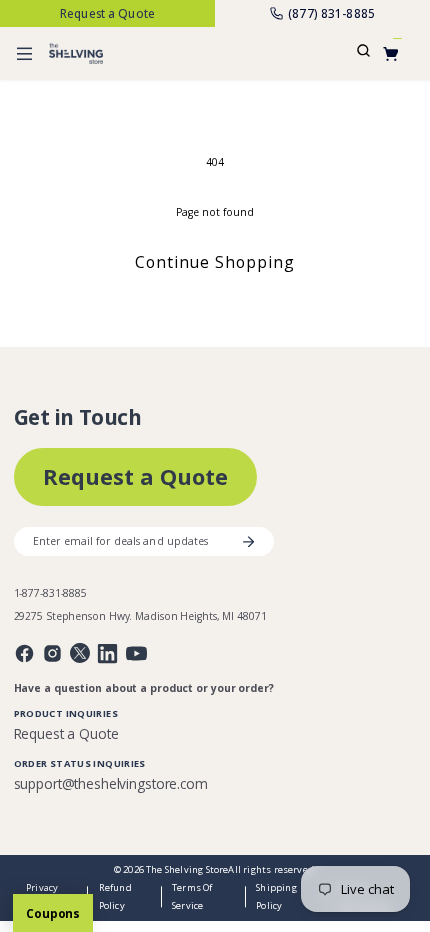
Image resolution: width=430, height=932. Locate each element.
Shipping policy (276, 896)
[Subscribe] (248, 542)
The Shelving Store (187, 869)
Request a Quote (135, 476)
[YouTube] (136, 653)
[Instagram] (52, 653)
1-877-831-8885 (51, 593)
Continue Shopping (215, 262)
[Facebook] (24, 653)
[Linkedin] (107, 653)
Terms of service (192, 896)
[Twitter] (80, 653)
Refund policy (115, 896)
